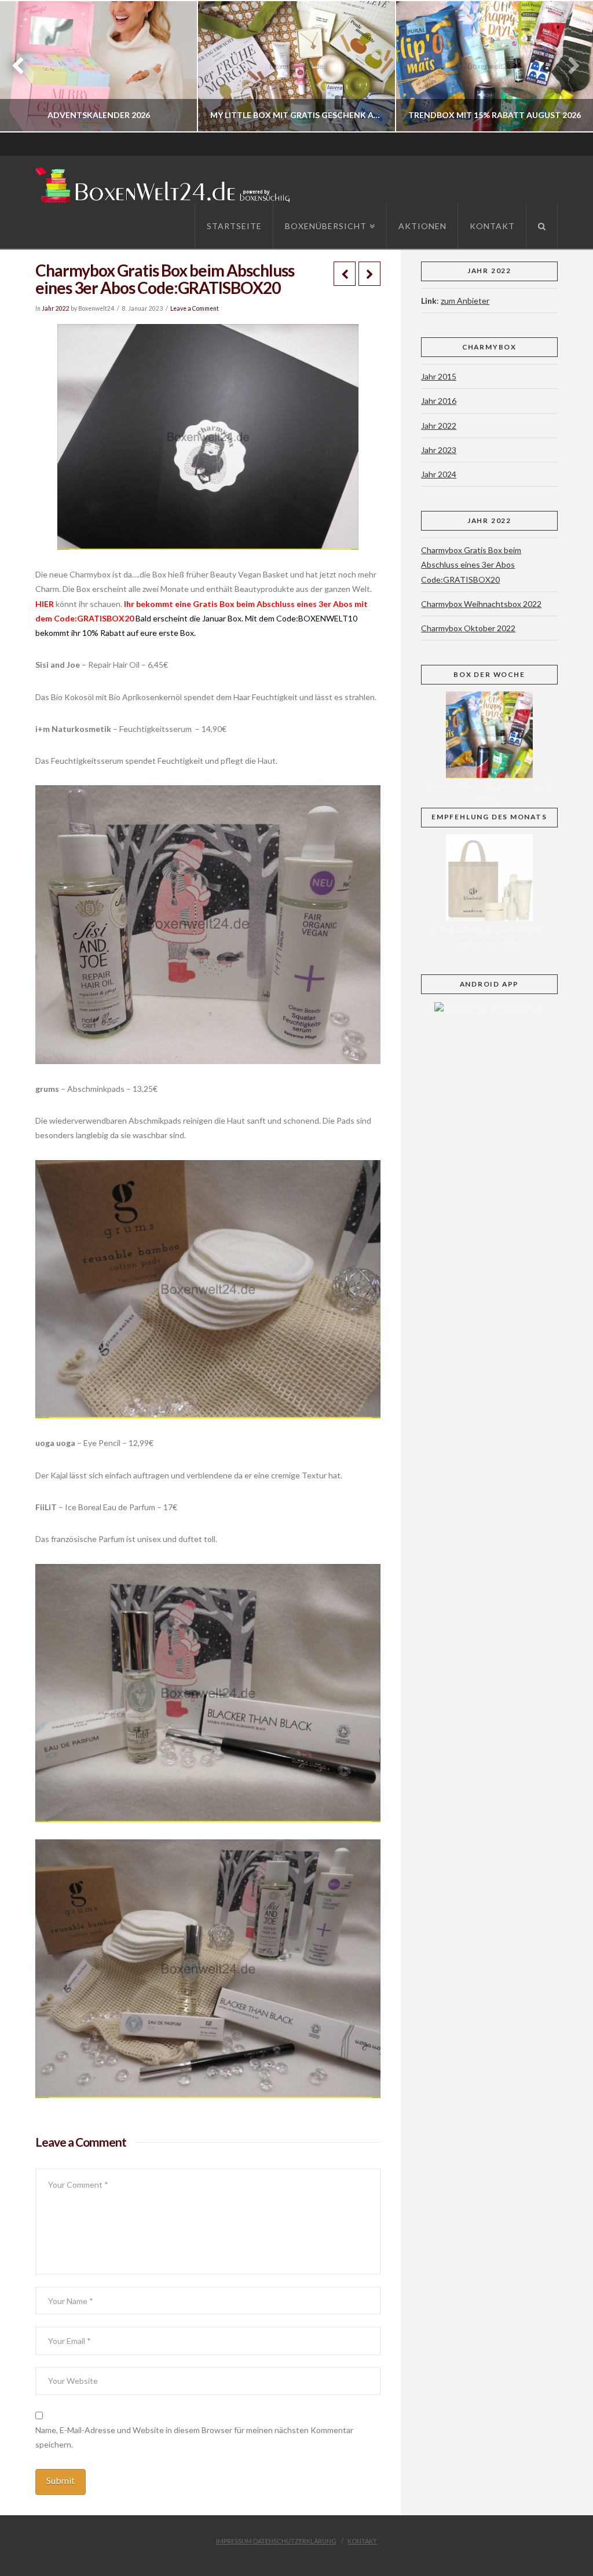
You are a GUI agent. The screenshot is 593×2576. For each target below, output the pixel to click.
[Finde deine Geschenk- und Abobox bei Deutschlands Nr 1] (166, 183)
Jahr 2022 (56, 308)
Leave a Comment (195, 308)
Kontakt (362, 2541)
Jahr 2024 (439, 474)
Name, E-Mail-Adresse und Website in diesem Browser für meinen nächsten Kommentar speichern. (194, 2437)
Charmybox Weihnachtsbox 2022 (481, 604)
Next (568, 66)
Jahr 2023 (439, 450)
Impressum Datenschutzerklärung (276, 2541)
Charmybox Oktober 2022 (468, 628)
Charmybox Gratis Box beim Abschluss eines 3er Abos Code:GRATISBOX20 (471, 564)
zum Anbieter (465, 301)
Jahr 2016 (439, 401)
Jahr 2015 (439, 376)
